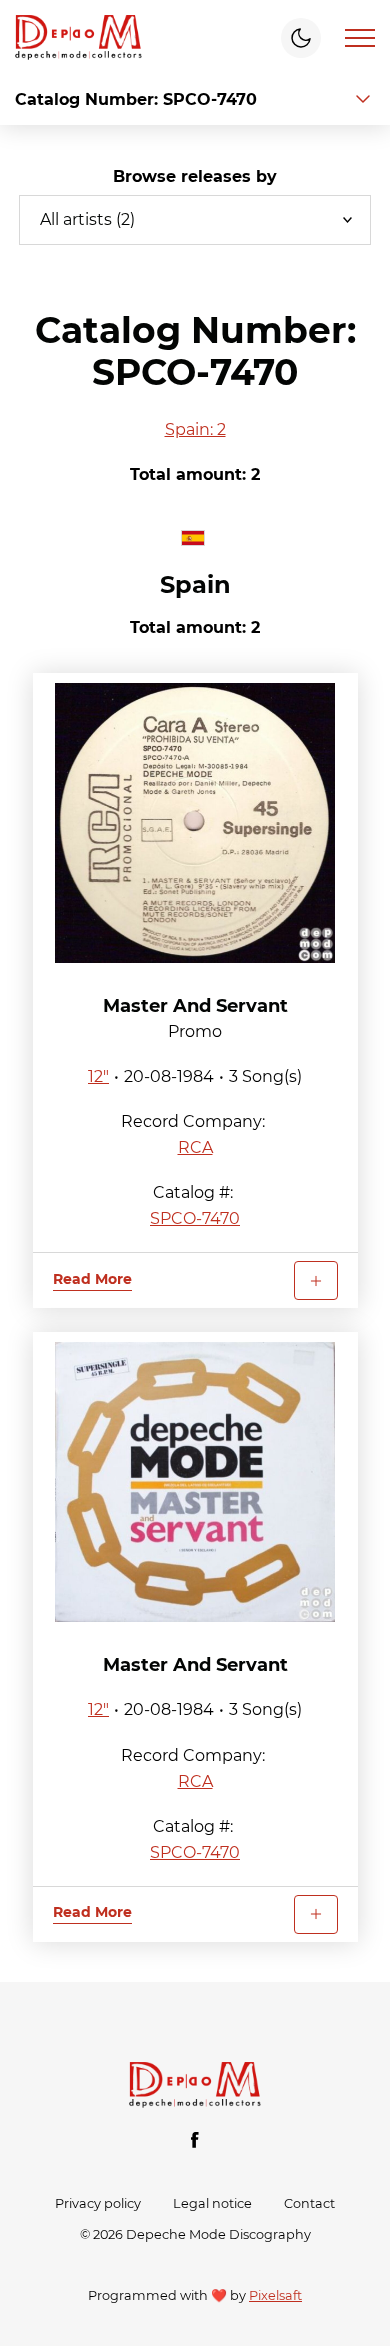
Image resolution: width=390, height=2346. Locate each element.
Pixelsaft (275, 2295)
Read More (92, 1279)
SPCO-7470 (195, 1218)
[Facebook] (195, 2140)
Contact (309, 2203)
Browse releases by (195, 176)
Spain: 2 (195, 429)
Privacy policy (98, 2203)
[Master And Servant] (195, 823)
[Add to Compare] (316, 1280)
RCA (195, 1147)
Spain (195, 584)
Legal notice (212, 2203)
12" (98, 1076)
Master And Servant (195, 1006)
